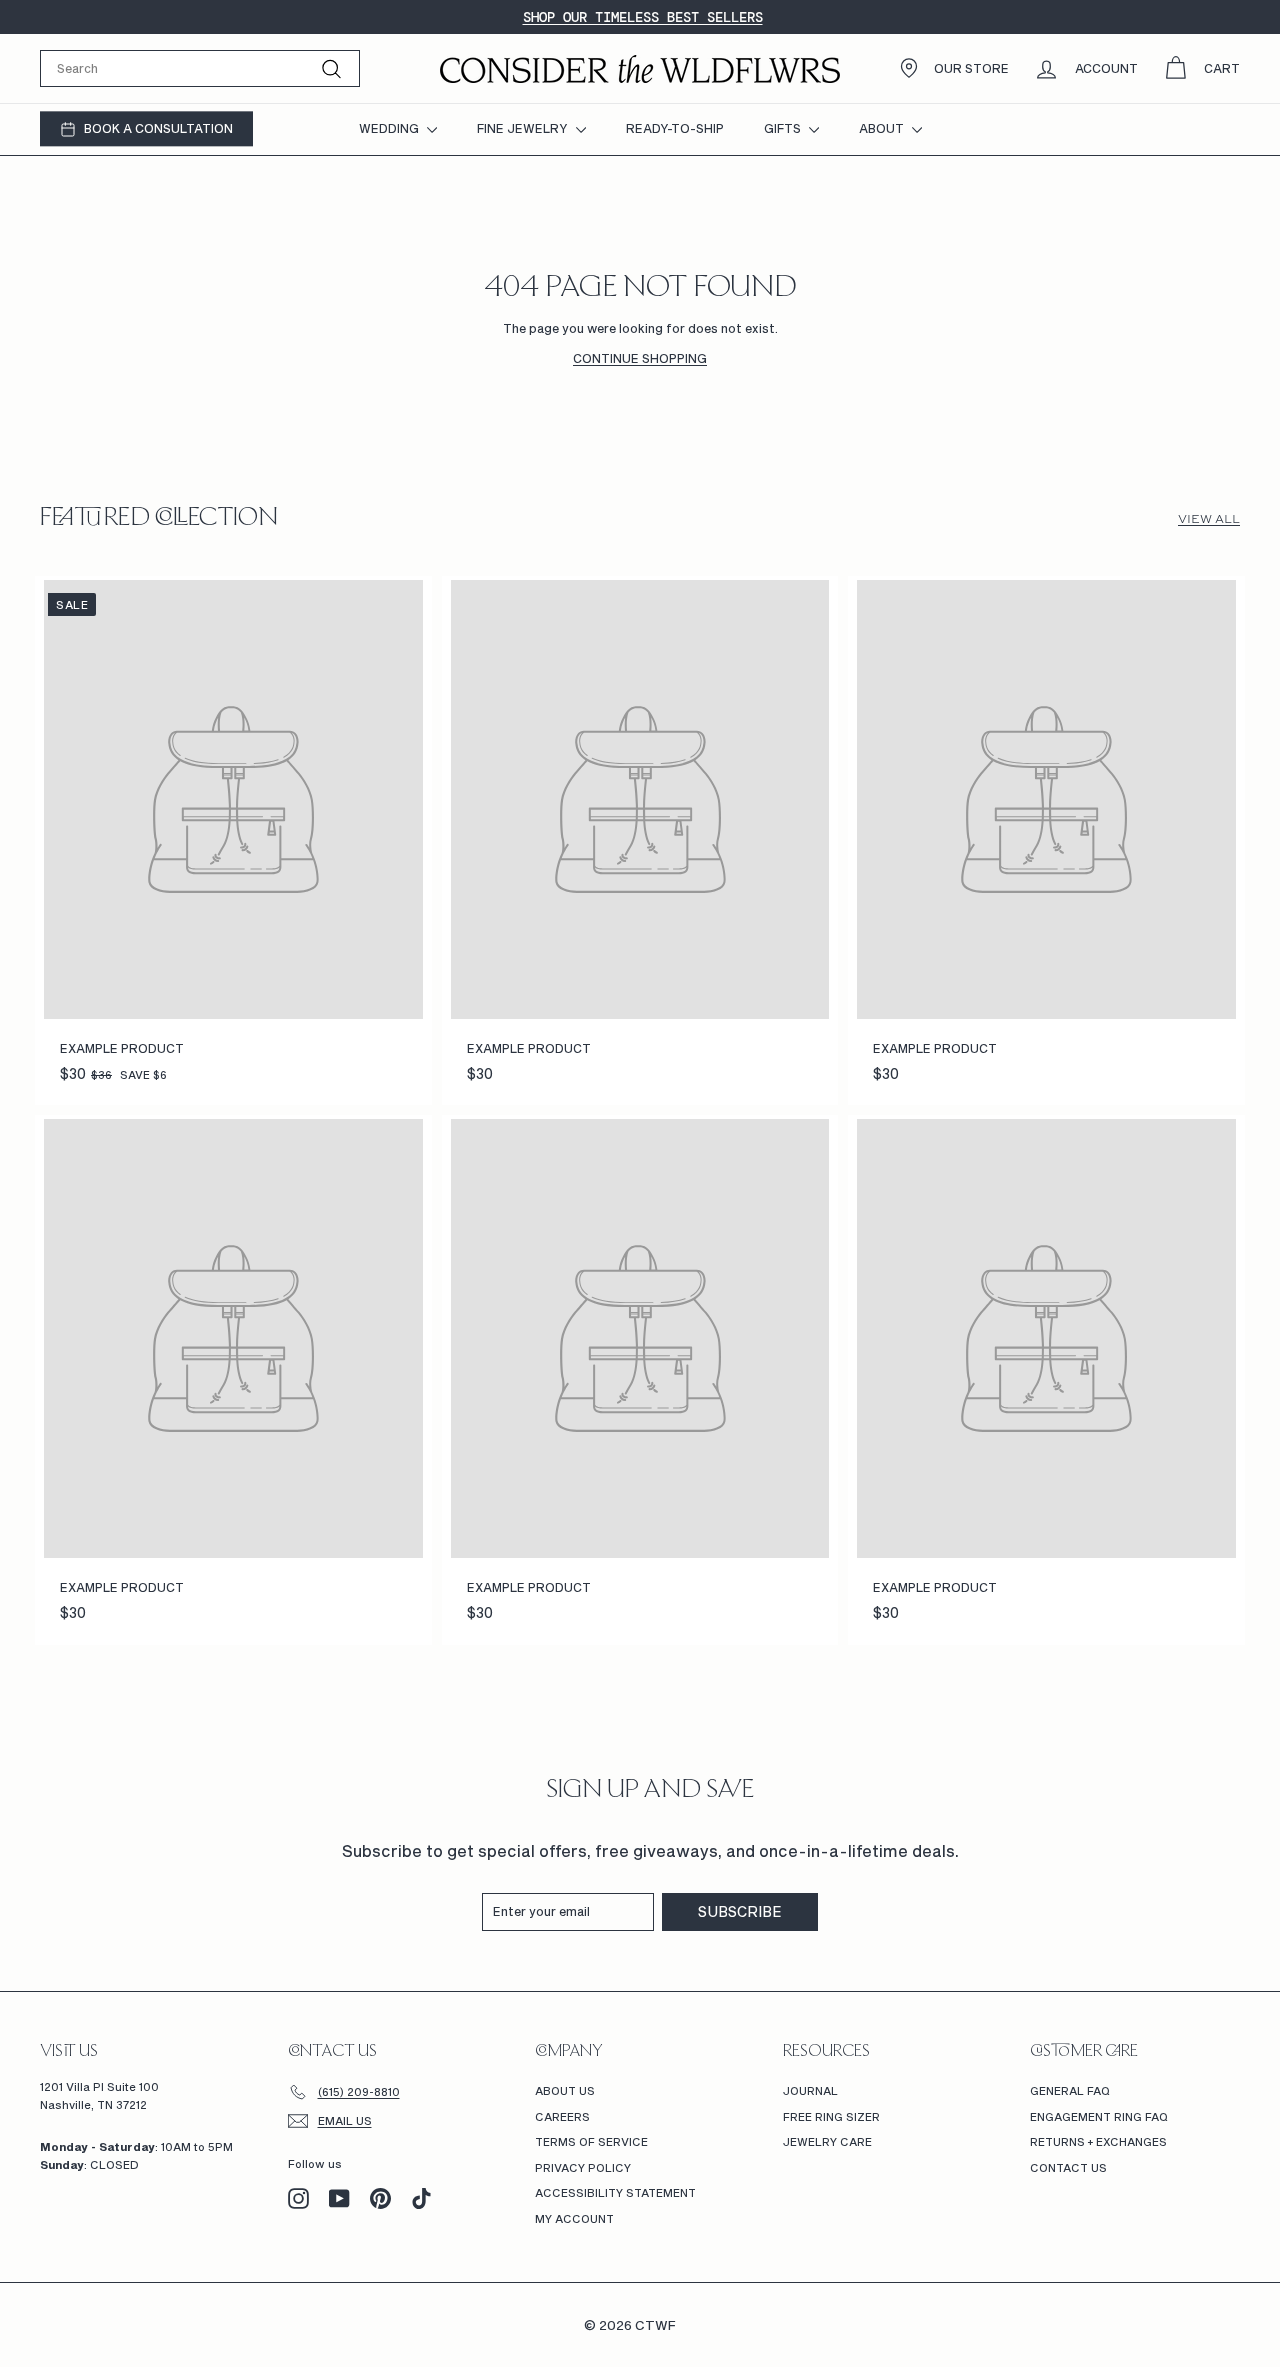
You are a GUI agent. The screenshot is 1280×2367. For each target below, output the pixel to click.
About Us (565, 2090)
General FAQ (1070, 2090)
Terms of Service (591, 2141)
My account (574, 2218)
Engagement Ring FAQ (1099, 2116)
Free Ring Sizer (831, 2116)
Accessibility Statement (615, 2192)
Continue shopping (640, 358)
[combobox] (200, 68)
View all (1209, 519)
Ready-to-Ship (675, 128)
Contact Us (1068, 2167)
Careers (562, 2116)
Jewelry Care (827, 2141)
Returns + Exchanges (1098, 2141)
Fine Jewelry (524, 128)
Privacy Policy (583, 2167)
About (883, 128)
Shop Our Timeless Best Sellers (643, 17)
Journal (810, 2090)
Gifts (784, 128)
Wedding (390, 128)
